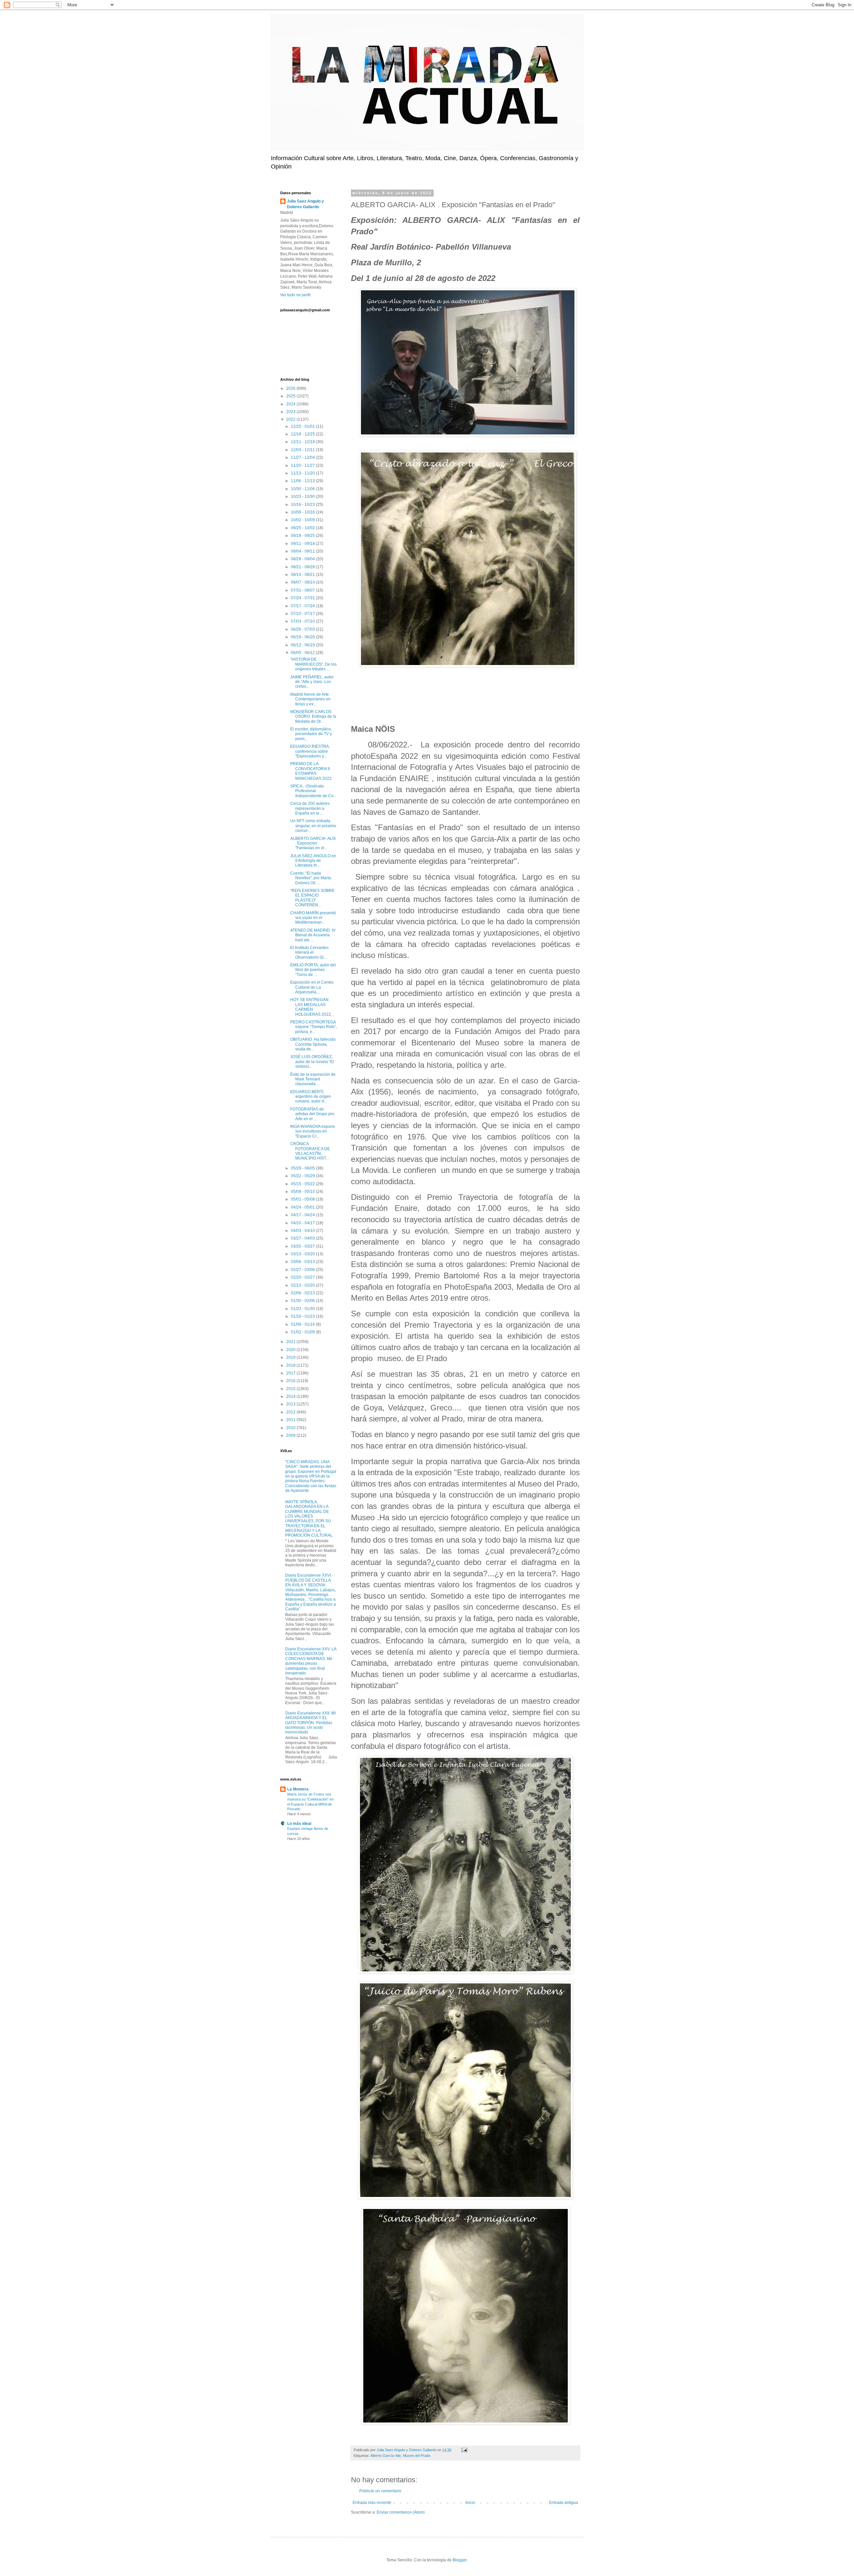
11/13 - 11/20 (303, 473)
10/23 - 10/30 (303, 497)
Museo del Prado (417, 2456)
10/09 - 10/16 (303, 512)
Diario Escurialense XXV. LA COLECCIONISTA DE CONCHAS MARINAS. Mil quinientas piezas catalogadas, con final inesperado (311, 1661)
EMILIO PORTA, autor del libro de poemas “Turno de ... (313, 970)
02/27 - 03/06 (303, 1270)
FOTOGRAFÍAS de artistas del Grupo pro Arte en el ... (312, 1114)
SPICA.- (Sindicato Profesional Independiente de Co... (313, 791)
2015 (291, 1389)
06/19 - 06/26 (303, 637)
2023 (291, 412)
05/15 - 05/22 (303, 1184)
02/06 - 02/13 (303, 1293)
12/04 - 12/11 (303, 450)
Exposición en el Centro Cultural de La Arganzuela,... (312, 987)
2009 (291, 1435)
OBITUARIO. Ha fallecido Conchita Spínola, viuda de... (313, 1044)
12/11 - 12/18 (303, 442)
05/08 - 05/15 (303, 1192)
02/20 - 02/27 (303, 1277)
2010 (291, 1428)
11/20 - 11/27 (303, 465)
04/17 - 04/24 (303, 1215)
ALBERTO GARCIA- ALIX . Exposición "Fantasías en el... (313, 843)
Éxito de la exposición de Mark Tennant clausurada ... (313, 1079)
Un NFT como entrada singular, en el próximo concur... (313, 826)
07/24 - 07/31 (303, 598)
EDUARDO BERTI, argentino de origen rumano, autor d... (311, 1097)
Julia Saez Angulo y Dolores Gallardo (305, 204)
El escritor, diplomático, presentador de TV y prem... (311, 734)
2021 (291, 1342)
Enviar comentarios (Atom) (401, 2512)
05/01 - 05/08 (303, 1199)
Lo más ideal (299, 1824)
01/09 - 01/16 (303, 1324)
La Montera (298, 1789)
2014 (291, 1396)
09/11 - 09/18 (303, 544)
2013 (291, 1404)
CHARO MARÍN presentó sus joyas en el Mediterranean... (313, 918)
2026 (291, 388)
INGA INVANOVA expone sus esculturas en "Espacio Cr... (313, 1131)
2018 (291, 1365)
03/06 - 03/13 (303, 1262)
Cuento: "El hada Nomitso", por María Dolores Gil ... (311, 878)
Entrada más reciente (372, 2503)
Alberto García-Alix (386, 2456)
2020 (291, 1350)
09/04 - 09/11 (303, 551)
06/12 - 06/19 (303, 645)
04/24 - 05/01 (303, 1207)
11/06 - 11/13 (303, 481)
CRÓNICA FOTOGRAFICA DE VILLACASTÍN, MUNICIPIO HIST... (310, 1151)
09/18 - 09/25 (303, 536)
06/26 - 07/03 (303, 629)
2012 (291, 1412)
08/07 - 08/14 (303, 582)
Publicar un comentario (380, 2491)
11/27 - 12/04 (303, 457)
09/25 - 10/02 (303, 528)
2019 (291, 1357)
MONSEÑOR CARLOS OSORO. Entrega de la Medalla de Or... (313, 717)
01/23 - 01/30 (303, 1309)
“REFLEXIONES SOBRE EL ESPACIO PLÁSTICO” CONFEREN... (312, 898)
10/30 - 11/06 (303, 489)
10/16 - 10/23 (303, 505)
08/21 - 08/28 (303, 567)
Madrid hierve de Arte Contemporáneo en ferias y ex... (310, 699)
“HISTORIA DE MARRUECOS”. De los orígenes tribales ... (313, 664)
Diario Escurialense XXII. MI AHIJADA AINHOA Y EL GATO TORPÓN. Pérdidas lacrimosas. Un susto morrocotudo (310, 1723)
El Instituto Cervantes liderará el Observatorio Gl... (309, 952)
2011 (291, 1420)
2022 (291, 419)
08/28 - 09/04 (303, 559)
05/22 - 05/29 (303, 1176)
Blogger (460, 2560)
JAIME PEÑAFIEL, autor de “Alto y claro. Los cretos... (312, 682)
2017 (291, 1373)
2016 (291, 1381)
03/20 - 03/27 (303, 1246)
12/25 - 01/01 (303, 426)
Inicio (470, 2503)
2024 (291, 404)
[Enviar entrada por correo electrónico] (464, 2450)
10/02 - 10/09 (303, 520)
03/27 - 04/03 (303, 1238)
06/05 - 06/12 (303, 653)
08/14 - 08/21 (303, 575)
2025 (291, 396)
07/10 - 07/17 (303, 614)
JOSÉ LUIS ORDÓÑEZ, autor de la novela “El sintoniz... (312, 1062)
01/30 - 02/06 (303, 1301)
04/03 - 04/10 (303, 1231)
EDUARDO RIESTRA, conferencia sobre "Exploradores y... (310, 751)
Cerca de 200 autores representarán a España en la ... (310, 808)
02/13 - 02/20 (303, 1285)
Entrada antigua (564, 2503)
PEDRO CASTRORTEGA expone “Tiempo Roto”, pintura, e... (314, 1027)
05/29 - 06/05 (303, 1168)
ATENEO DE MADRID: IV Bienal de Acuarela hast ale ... (313, 935)
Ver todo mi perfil (295, 295)
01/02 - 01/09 (303, 1332)
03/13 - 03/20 (303, 1254)
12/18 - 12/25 (303, 434)
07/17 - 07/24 (303, 606)
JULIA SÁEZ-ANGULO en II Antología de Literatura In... (313, 861)
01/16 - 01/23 (303, 1316)
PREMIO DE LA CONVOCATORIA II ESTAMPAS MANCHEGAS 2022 (311, 771)
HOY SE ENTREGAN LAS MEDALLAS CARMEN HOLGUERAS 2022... (312, 1007)
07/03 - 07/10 (303, 621)
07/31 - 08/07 (303, 590)
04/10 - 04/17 (303, 1223)
